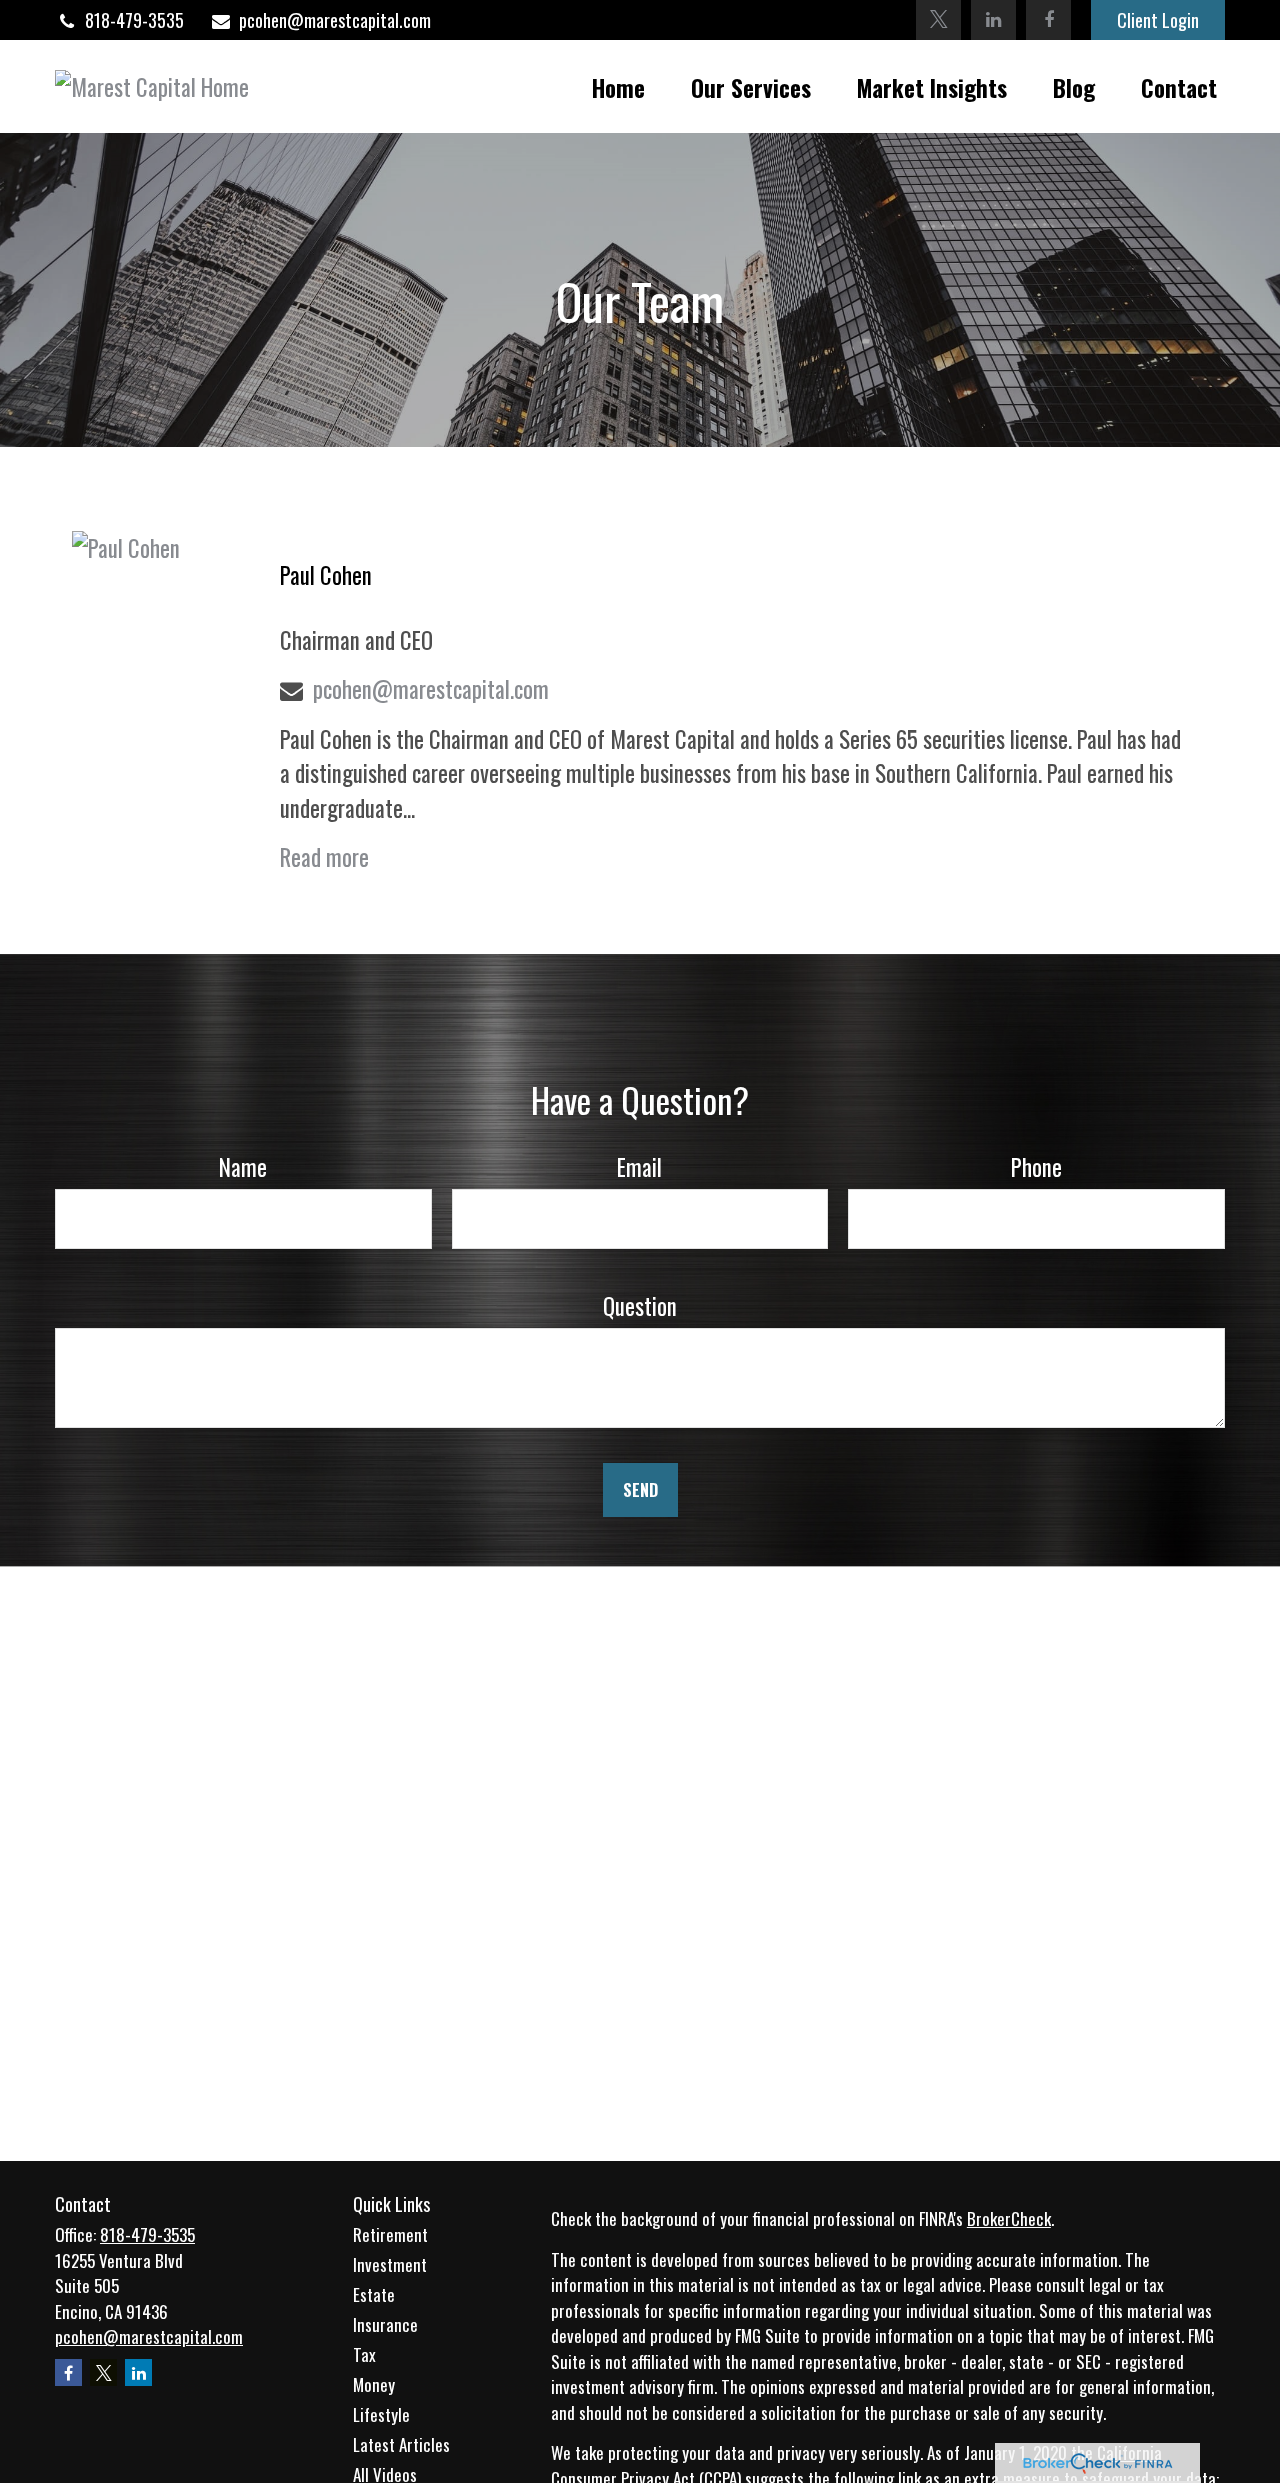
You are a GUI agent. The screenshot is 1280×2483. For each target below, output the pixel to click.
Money (374, 2384)
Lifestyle (381, 2414)
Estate (374, 2294)
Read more (324, 857)
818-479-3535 (134, 20)
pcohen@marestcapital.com (335, 20)
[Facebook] (1048, 20)
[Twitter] (938, 20)
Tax (364, 2354)
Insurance (385, 2324)
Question (640, 1306)
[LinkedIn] (993, 20)
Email (639, 1167)
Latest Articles (401, 2444)
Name (243, 1167)
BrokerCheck (1009, 2218)
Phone (1036, 1167)
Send (640, 1490)
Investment (390, 2264)
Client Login (1158, 20)
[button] (618, 86)
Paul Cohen (326, 575)
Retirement (390, 2234)
